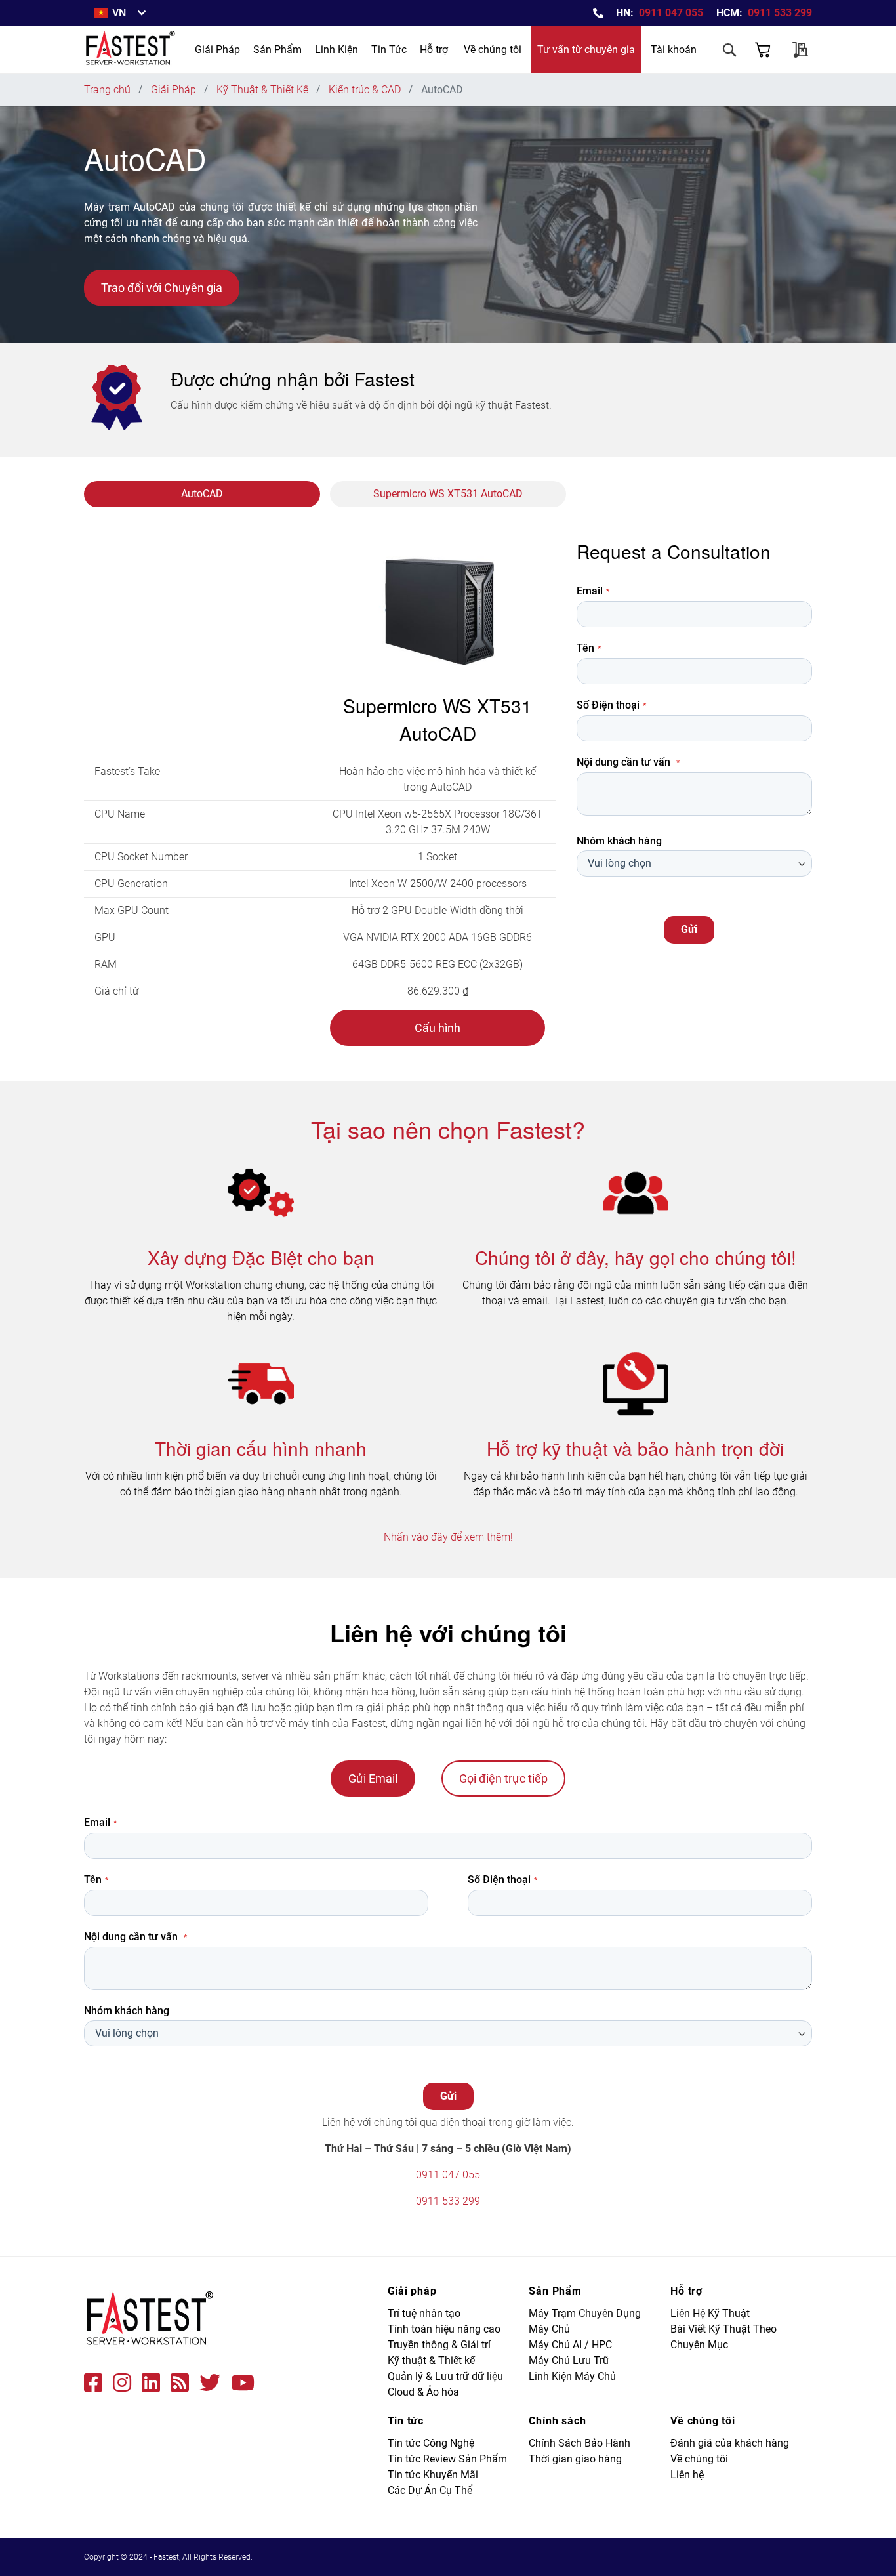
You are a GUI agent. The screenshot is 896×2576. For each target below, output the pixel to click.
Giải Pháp (175, 90)
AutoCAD (202, 494)
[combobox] (678, 87)
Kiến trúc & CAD (366, 90)
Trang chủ (109, 90)
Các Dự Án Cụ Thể (430, 2490)
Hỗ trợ (434, 50)
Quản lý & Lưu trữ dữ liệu (445, 2376)
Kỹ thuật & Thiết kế (431, 2360)
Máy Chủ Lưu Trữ (569, 2360)
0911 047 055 (671, 13)
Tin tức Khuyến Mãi (433, 2475)
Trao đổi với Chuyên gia (162, 288)
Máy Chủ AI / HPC (570, 2345)
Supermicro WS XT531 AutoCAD (448, 494)
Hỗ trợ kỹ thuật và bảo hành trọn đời (635, 1448)
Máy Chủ (549, 2329)
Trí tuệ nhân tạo (424, 2313)
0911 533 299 (780, 13)
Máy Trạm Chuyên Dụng (585, 2313)
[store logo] (131, 50)
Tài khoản (674, 50)
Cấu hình (438, 1028)
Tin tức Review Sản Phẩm (447, 2459)
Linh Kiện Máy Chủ (572, 2376)
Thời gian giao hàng (575, 2459)
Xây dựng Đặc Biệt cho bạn (261, 1257)
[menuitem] (217, 50)
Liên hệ (687, 2475)
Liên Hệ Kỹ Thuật (710, 2313)
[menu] (301, 50)
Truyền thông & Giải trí (439, 2345)
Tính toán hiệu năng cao (444, 2329)
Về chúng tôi (493, 50)
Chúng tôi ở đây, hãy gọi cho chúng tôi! (636, 1257)
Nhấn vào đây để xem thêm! (448, 1537)
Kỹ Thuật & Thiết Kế (264, 90)
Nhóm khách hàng (619, 841)
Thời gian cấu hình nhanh (261, 1448)
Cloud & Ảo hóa (423, 2392)
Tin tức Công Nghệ (431, 2443)
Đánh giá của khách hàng (730, 2443)
